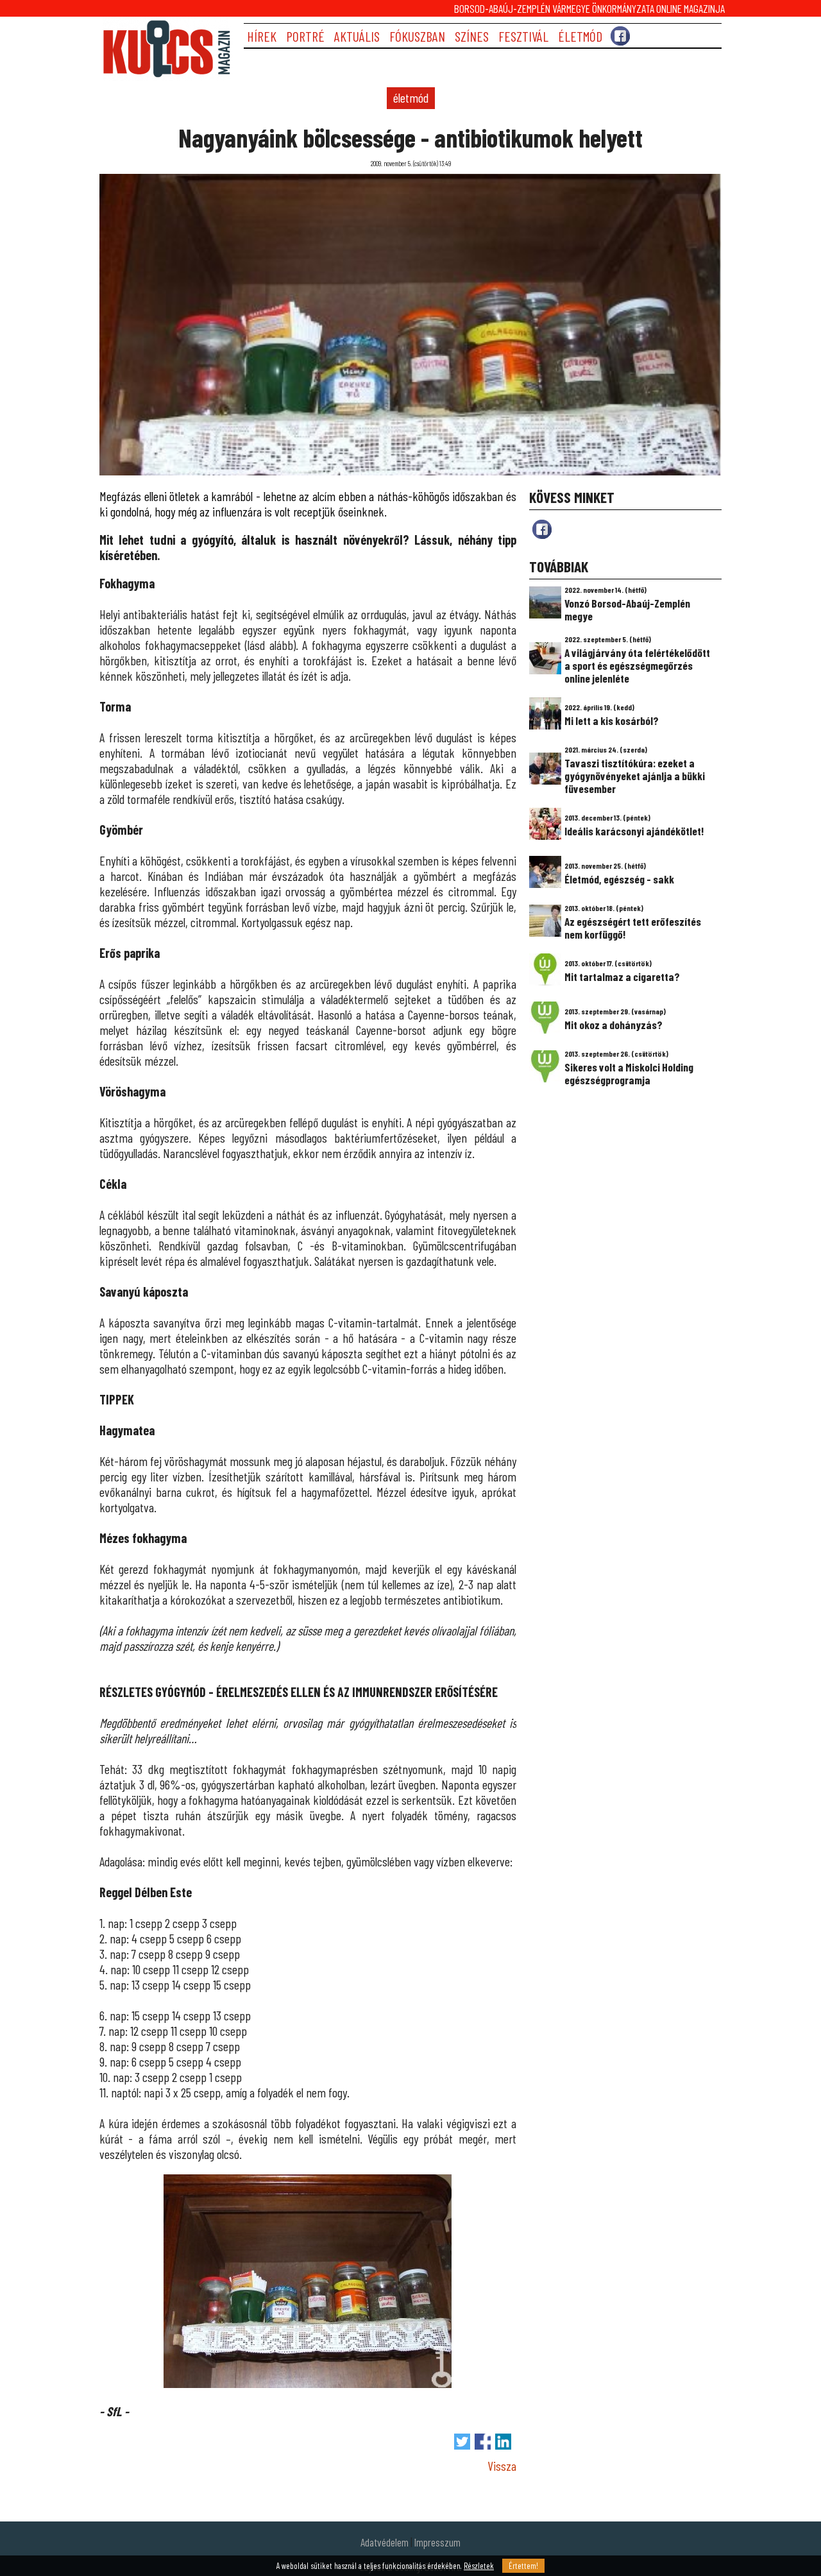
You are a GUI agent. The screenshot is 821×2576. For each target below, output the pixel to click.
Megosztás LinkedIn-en (503, 2442)
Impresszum (437, 2542)
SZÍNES (472, 36)
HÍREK (262, 36)
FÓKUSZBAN (417, 36)
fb (542, 529)
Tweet (462, 2442)
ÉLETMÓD (580, 36)
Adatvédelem (385, 2542)
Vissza (502, 2466)
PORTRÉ (305, 36)
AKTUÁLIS (357, 36)
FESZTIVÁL (523, 36)
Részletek (479, 2566)
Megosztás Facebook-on (483, 2442)
